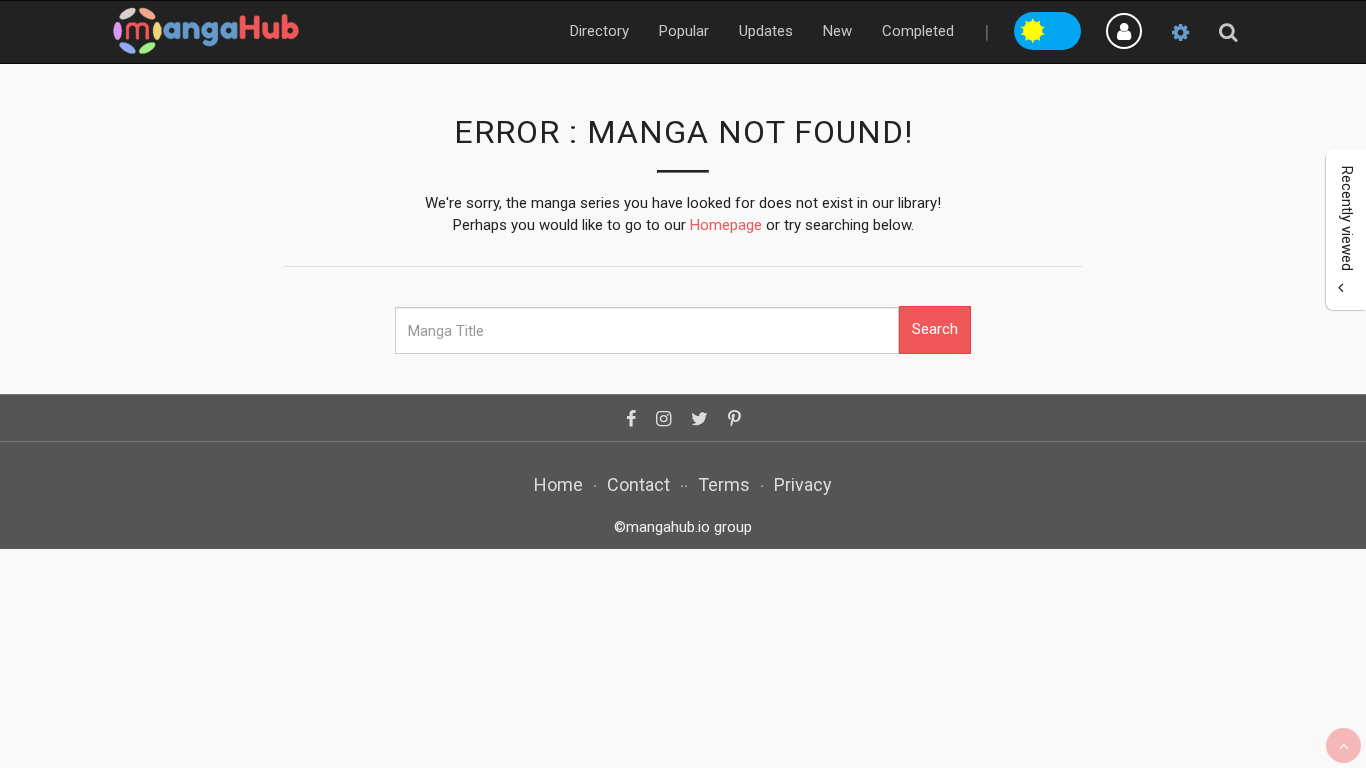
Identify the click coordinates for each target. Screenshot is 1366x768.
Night (1065, 28)
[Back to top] (1343, 745)
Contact (638, 484)
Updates (766, 31)
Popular (684, 31)
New (837, 31)
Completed (918, 31)
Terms (724, 484)
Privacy (803, 484)
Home (558, 484)
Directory (599, 31)
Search (935, 329)
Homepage (726, 225)
